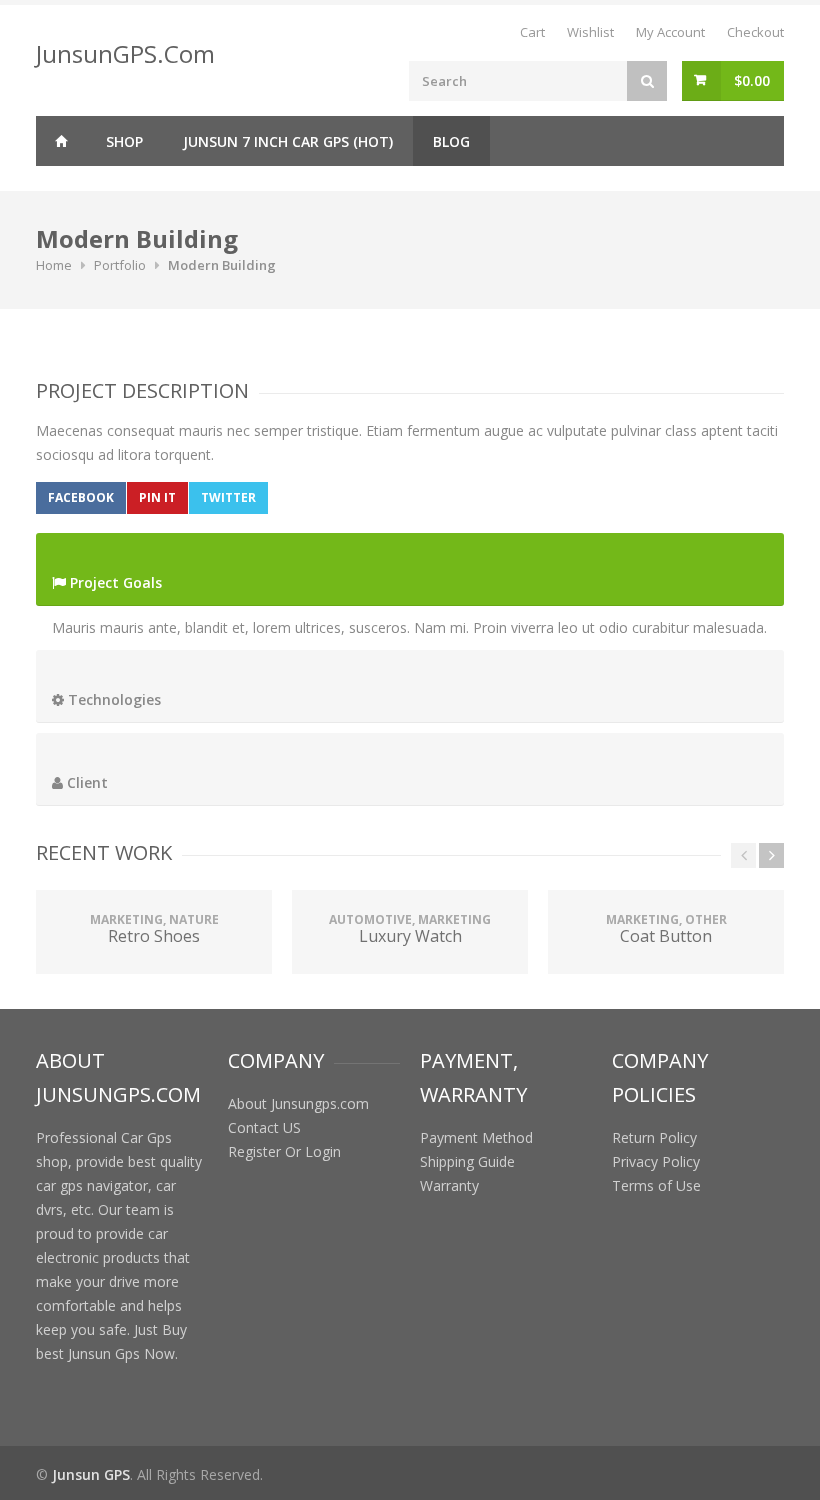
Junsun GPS (91, 1474)
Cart (532, 32)
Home (61, 141)
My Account (670, 32)
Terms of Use (656, 1185)
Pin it (157, 497)
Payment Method (476, 1137)
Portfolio (120, 265)
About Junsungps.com (298, 1103)
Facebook (81, 497)
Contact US (264, 1127)
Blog (451, 141)
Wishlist (590, 32)
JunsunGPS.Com (125, 53)
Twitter (228, 497)
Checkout (755, 32)
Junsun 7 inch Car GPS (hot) (288, 141)
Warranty (449, 1185)
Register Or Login (284, 1151)
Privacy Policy (656, 1161)
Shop (124, 141)
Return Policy (654, 1137)
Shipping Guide (467, 1161)
